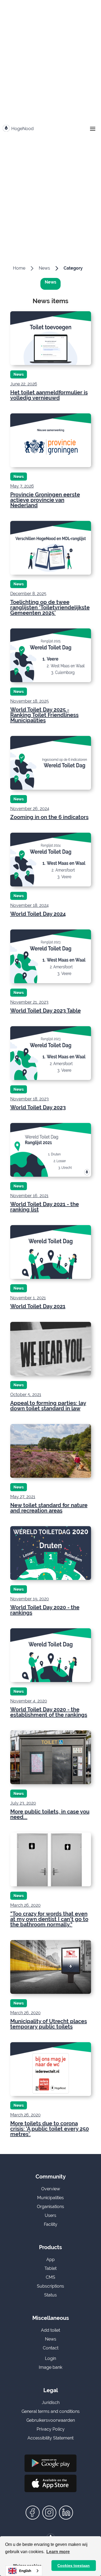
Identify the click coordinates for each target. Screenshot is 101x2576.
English (25, 2571)
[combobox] (24, 2571)
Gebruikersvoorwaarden (51, 2420)
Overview (51, 2189)
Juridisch (51, 2403)
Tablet (50, 2268)
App (50, 2260)
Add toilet (50, 2330)
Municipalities (50, 2198)
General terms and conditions (51, 2411)
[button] (93, 129)
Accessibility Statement (50, 2438)
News (44, 268)
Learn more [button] (58, 2552)
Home (19, 268)
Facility (51, 2224)
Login (50, 2358)
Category (73, 268)
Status (50, 2295)
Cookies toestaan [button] (74, 2566)
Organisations (50, 2207)
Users (50, 2215)
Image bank (50, 2367)
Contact (51, 2348)
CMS (50, 2277)
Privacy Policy (51, 2429)
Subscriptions (50, 2286)
